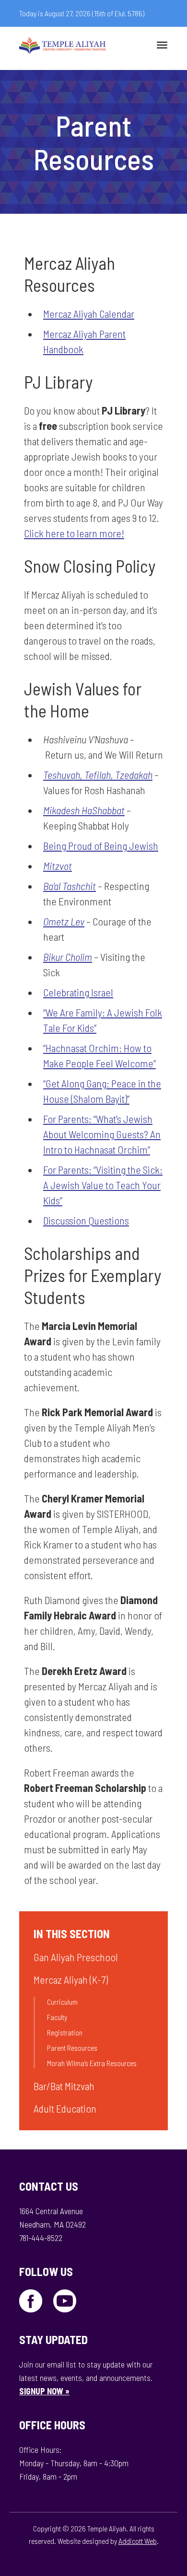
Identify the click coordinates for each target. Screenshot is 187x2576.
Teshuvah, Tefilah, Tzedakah (98, 774)
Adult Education (65, 2108)
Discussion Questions (86, 1220)
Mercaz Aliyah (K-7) (71, 1979)
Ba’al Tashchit (70, 886)
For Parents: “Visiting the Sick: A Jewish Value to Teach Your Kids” (103, 1185)
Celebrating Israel (78, 992)
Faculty (57, 2017)
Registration (65, 2032)
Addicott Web (138, 2541)
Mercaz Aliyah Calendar (89, 313)
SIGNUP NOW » (44, 2391)
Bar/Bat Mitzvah (64, 2086)
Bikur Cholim (68, 957)
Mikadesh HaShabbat (84, 810)
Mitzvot (58, 866)
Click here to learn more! (74, 533)
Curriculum (62, 2002)
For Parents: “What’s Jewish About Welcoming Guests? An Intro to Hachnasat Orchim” (102, 1134)
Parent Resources (72, 2048)
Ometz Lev (64, 921)
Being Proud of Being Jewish (101, 845)
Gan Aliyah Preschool (76, 1957)
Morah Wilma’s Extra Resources (92, 2063)
